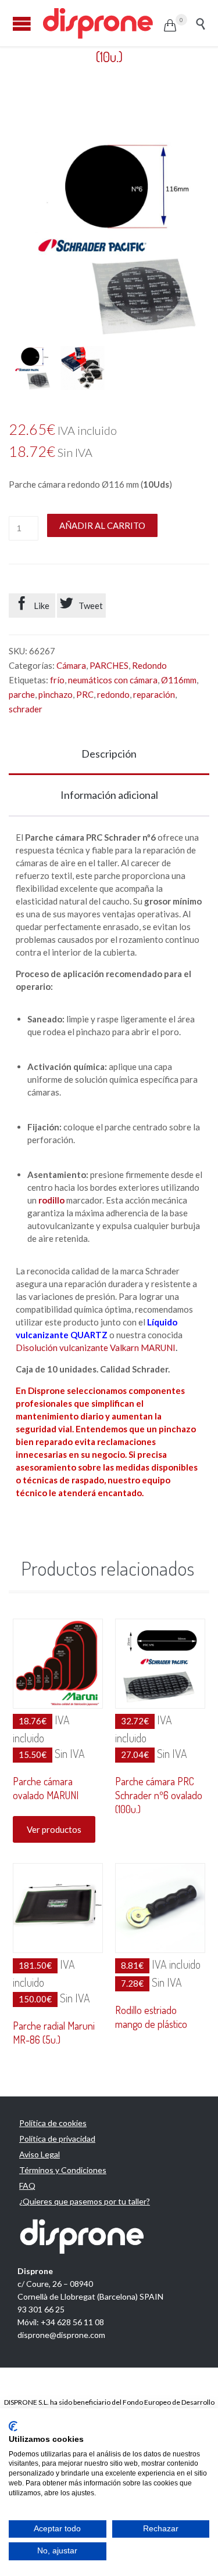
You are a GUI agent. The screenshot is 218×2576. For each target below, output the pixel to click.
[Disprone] (102, 23)
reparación (154, 694)
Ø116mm (179, 680)
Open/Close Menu (22, 24)
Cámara (71, 665)
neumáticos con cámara (113, 680)
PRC (85, 694)
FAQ (27, 2186)
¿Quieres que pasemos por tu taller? (85, 2201)
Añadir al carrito (102, 525)
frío (57, 680)
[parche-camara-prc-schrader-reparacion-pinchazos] (83, 368)
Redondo (149, 665)
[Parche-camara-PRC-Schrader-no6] (31, 368)
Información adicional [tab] (109, 795)
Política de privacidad (57, 2139)
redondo (113, 694)
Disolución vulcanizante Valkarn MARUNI (96, 1348)
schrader (26, 709)
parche (22, 694)
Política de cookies (53, 2123)
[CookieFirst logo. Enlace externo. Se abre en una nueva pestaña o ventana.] (13, 2426)
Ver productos (54, 1829)
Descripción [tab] (109, 754)
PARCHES (109, 665)
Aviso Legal (40, 2154)
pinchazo (56, 694)
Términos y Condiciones (63, 2170)
